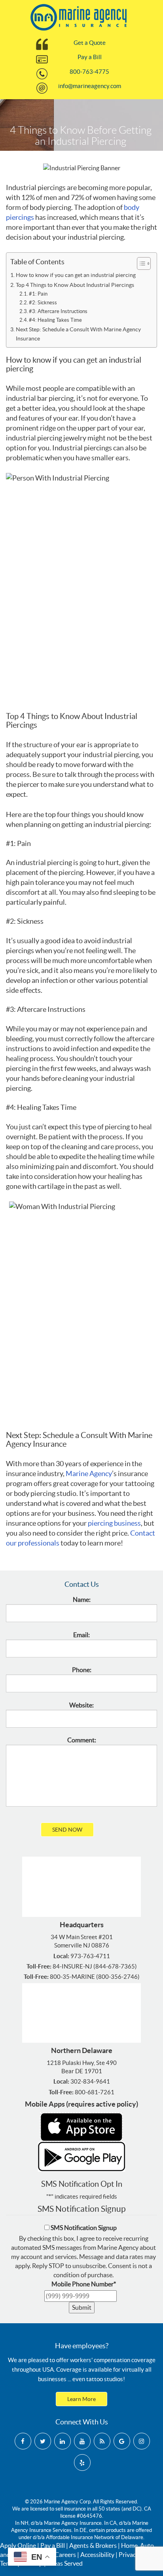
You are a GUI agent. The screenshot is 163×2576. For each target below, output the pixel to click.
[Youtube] (82, 2441)
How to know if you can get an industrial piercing (76, 275)
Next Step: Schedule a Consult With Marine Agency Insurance (78, 334)
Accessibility (97, 2555)
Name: (82, 1599)
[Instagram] (142, 2441)
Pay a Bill (90, 57)
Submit (82, 2307)
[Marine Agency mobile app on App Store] (81, 2126)
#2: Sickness (43, 303)
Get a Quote (90, 43)
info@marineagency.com (90, 86)
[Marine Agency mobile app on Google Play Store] (81, 2156)
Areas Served (65, 2563)
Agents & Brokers (93, 2545)
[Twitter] (43, 2441)
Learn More (81, 2399)
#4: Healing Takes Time (55, 320)
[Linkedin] (63, 2441)
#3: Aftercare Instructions (58, 311)
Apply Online (18, 2545)
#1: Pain (38, 294)
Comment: (82, 1740)
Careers (65, 2555)
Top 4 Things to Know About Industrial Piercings (75, 285)
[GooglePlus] (122, 2441)
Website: (81, 1705)
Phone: (82, 1670)
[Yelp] (82, 2463)
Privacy (129, 2555)
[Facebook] (23, 2441)
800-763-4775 (89, 72)
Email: (81, 1635)
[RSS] (102, 2441)
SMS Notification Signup (84, 2228)
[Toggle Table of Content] (140, 263)
